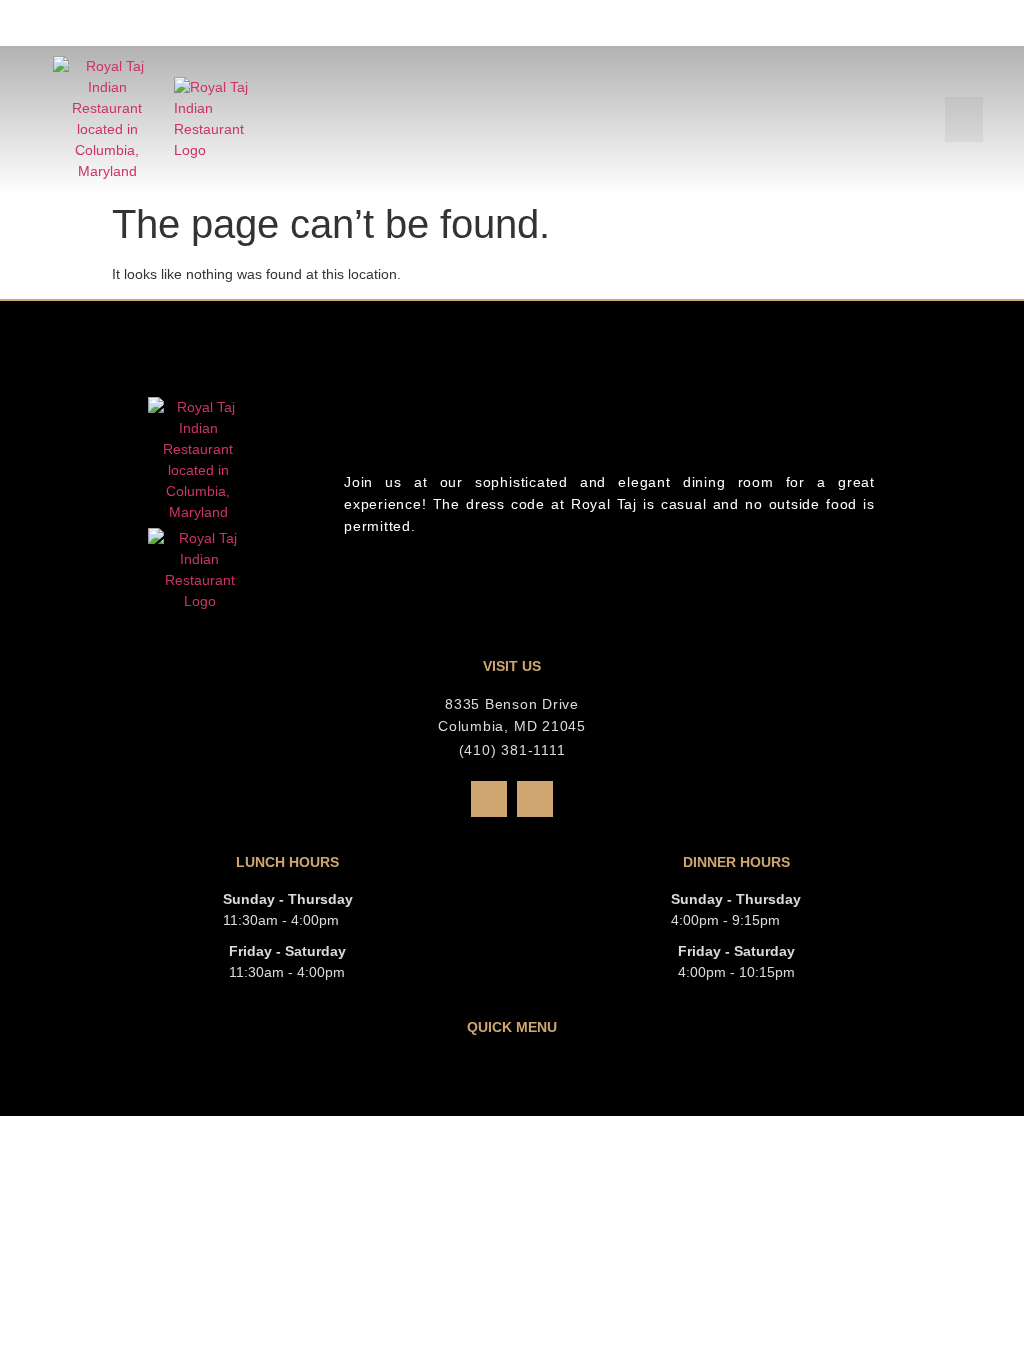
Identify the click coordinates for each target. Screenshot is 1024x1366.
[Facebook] (489, 799)
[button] (964, 119)
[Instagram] (535, 799)
